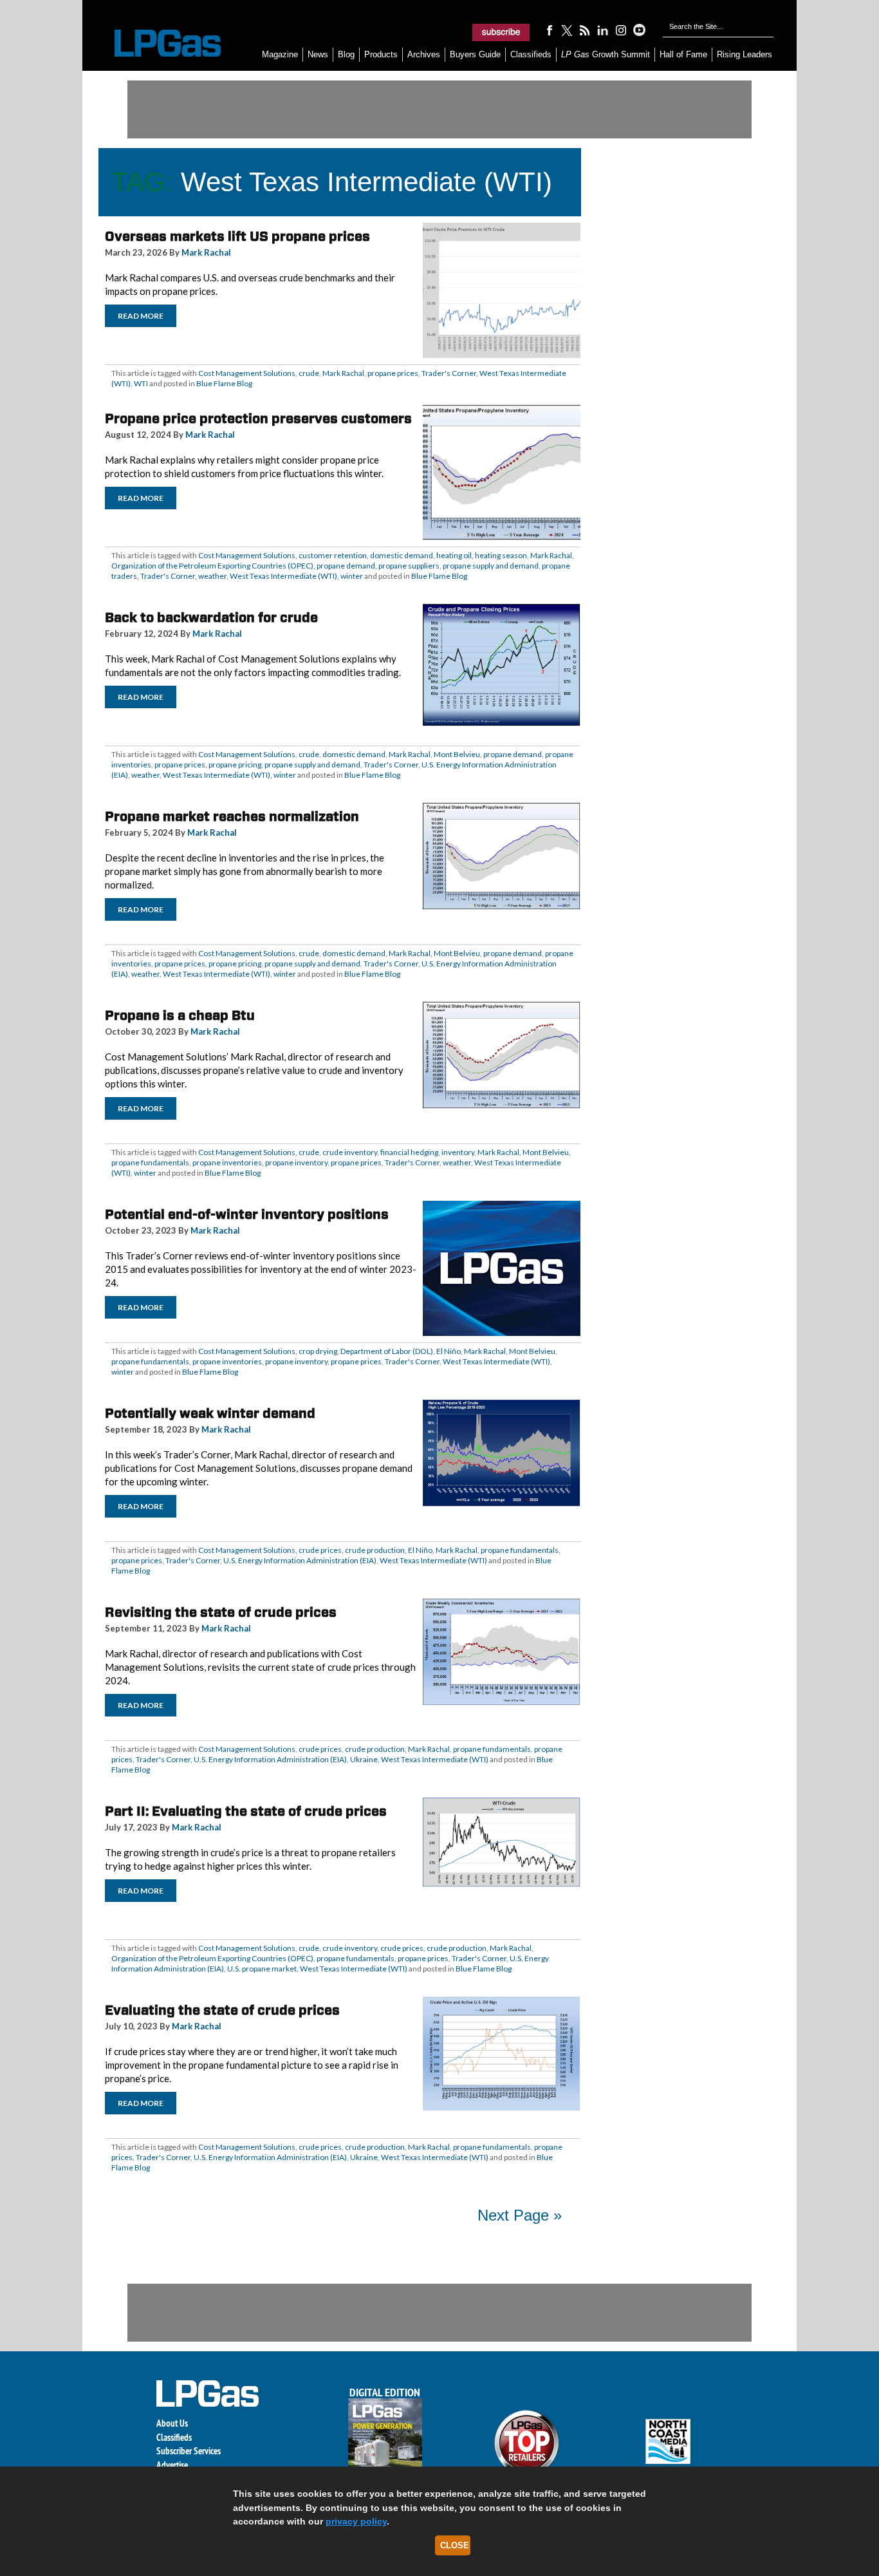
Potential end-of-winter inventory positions (247, 1214)
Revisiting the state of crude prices (221, 1612)
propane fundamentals (150, 1162)
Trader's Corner (449, 373)
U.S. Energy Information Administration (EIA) (300, 1560)
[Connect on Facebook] (549, 30)
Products (381, 54)
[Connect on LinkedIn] (603, 30)
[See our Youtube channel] (639, 30)
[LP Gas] (156, 43)
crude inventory (350, 1152)
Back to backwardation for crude (211, 617)
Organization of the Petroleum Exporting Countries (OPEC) (212, 566)
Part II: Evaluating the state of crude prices (246, 1811)
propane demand (346, 566)
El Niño (449, 1351)
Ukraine (364, 1759)
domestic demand (402, 555)
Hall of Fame (683, 54)
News (318, 54)
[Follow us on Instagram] (621, 30)
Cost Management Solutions (247, 373)
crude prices (320, 1550)
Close (455, 2545)
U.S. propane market (262, 1969)
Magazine (280, 54)
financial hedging (409, 1152)
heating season (501, 555)
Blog (346, 54)
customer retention (333, 555)
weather (212, 576)
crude (309, 373)
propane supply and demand (491, 566)
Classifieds (531, 54)
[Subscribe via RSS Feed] (585, 30)
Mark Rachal (206, 252)
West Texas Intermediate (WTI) (283, 576)
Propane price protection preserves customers (258, 418)
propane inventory (296, 1162)
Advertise (172, 2465)
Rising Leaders (745, 54)
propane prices (393, 373)
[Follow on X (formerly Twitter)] (567, 30)
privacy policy (356, 2521)
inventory (458, 1152)
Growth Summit (606, 54)
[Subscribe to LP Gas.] (501, 32)
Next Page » (520, 2215)
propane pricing (235, 765)
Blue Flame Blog (224, 383)
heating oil (454, 555)
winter (352, 576)
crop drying (318, 1351)
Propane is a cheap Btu (180, 1015)
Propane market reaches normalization (232, 816)
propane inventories (227, 1162)
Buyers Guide (475, 54)
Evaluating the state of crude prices (222, 2010)
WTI (141, 383)
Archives (424, 54)
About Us (172, 2423)
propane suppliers (409, 566)
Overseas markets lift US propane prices (237, 236)
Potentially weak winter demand (210, 1413)
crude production (375, 1550)
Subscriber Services (189, 2451)
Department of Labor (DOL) (387, 1351)
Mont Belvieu (457, 754)
